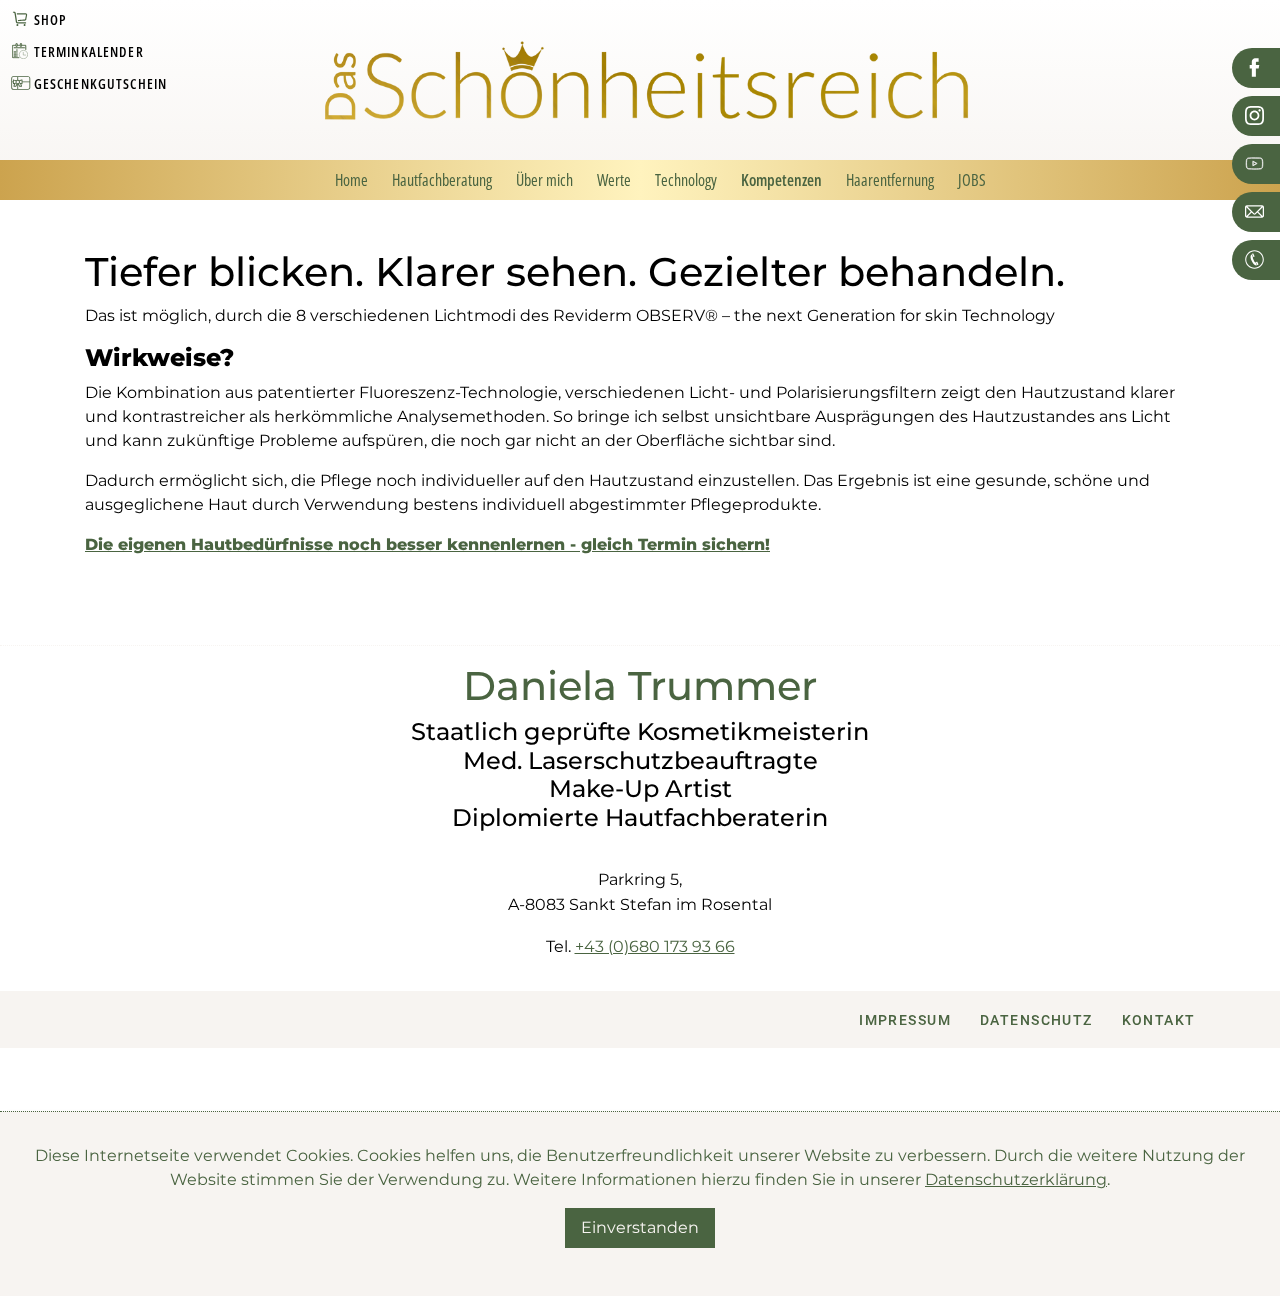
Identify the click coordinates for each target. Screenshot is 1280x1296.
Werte (614, 180)
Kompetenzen (781, 180)
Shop (51, 19)
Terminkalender (89, 51)
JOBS (972, 180)
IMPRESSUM (905, 1020)
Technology (686, 180)
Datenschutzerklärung (1016, 1179)
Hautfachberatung (442, 180)
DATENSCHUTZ (1036, 1020)
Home (351, 180)
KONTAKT (1159, 1020)
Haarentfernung (890, 180)
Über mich (544, 180)
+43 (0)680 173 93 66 (655, 946)
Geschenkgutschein (101, 83)
